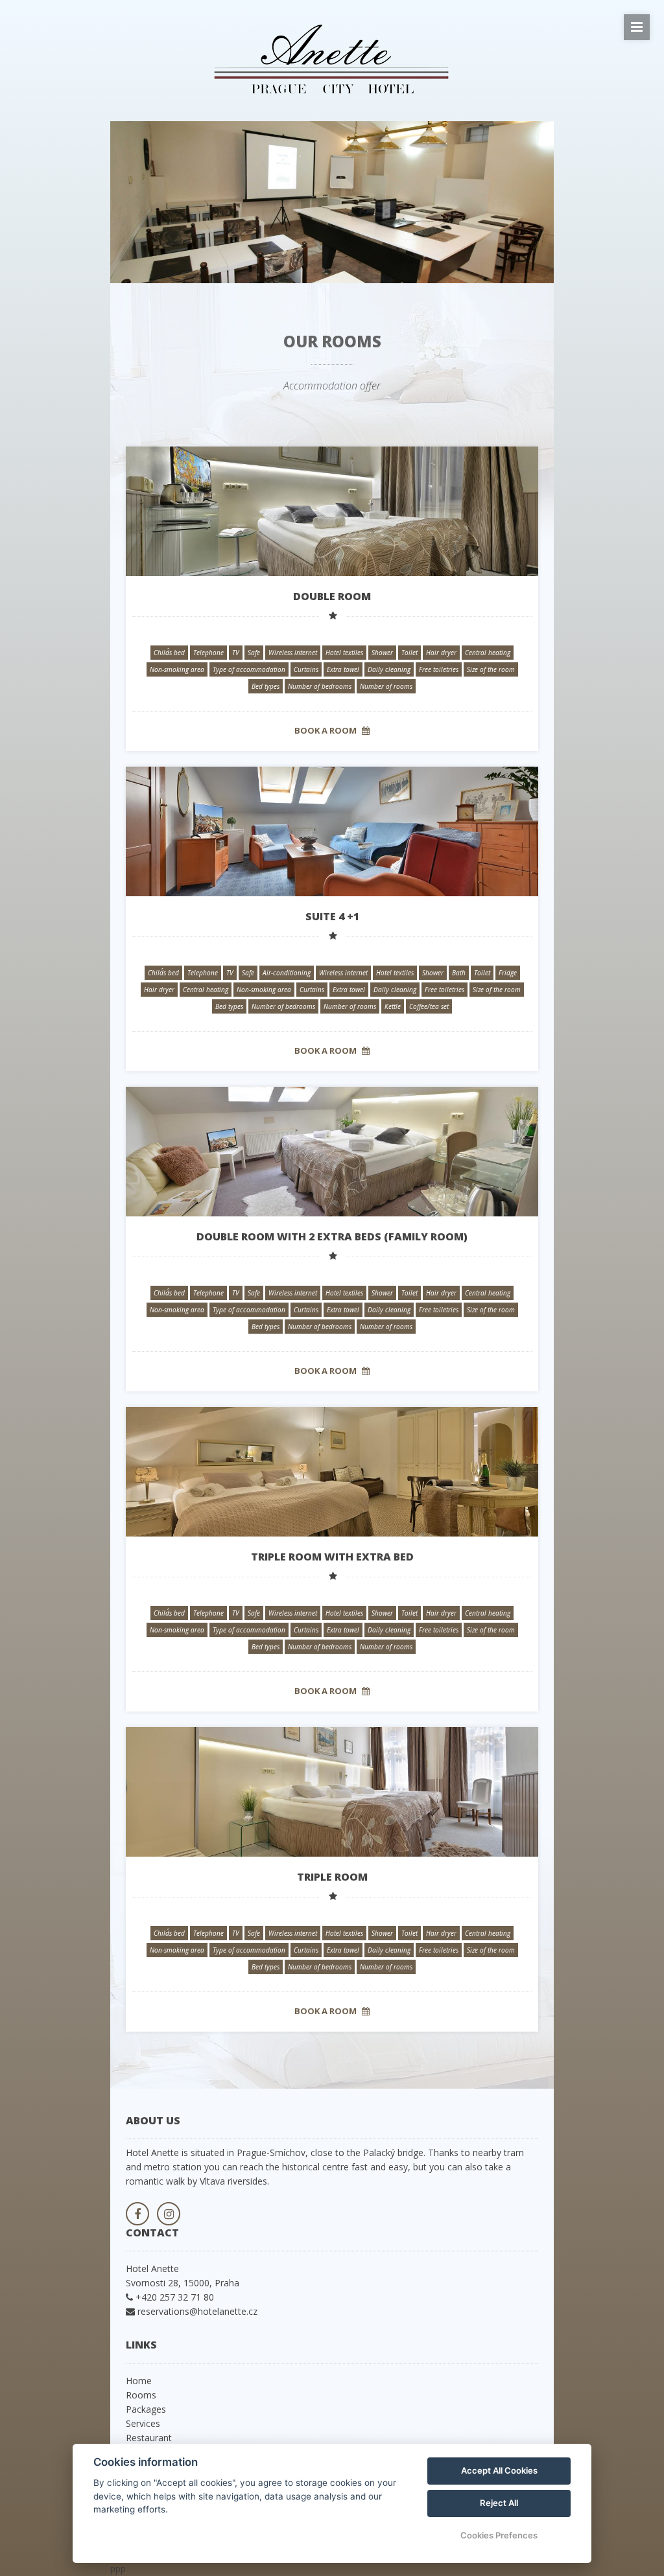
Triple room (332, 1877)
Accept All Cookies (499, 2470)
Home (139, 2381)
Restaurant (149, 2438)
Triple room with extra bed (332, 1557)
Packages (146, 2409)
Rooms (141, 2395)
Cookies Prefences (499, 2535)
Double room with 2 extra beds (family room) (332, 1236)
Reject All (499, 2503)
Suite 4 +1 (332, 916)
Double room (332, 596)
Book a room (326, 730)
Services (143, 2423)
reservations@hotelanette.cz (197, 2311)
